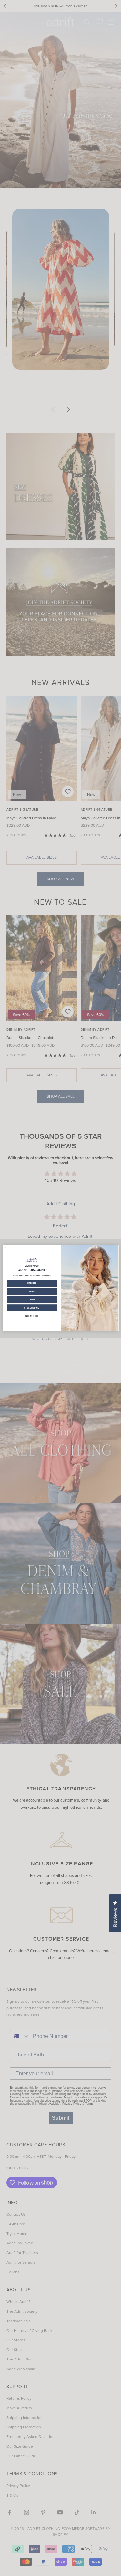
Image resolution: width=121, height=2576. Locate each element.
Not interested (32, 1316)
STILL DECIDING (32, 1308)
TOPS (32, 1291)
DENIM (32, 1299)
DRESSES (32, 1283)
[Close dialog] (5, 1247)
